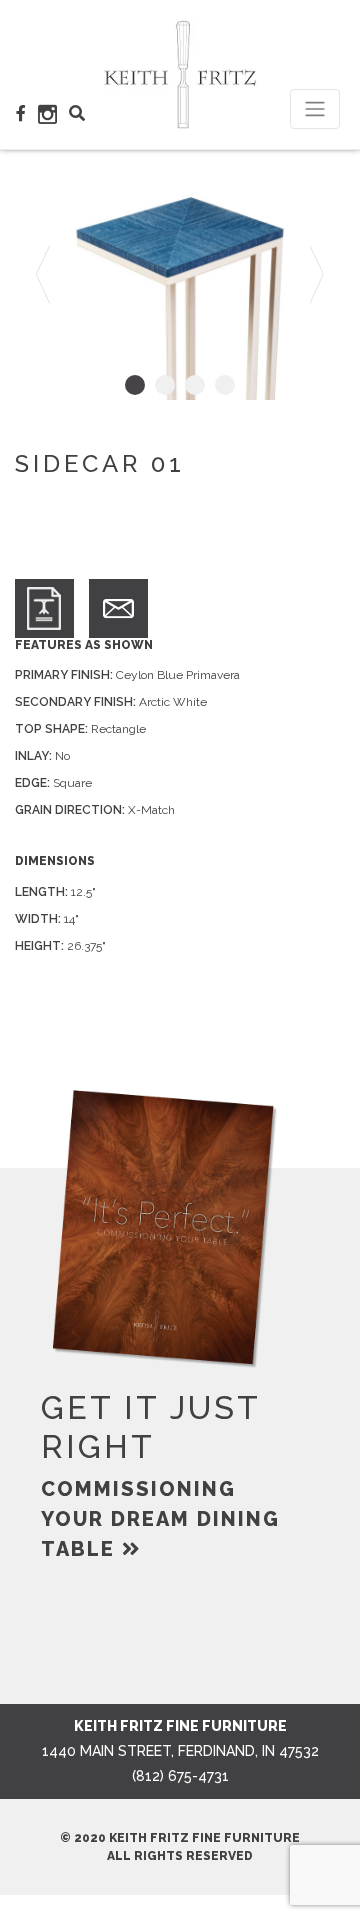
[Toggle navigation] (315, 109)
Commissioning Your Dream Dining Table (160, 1519)
